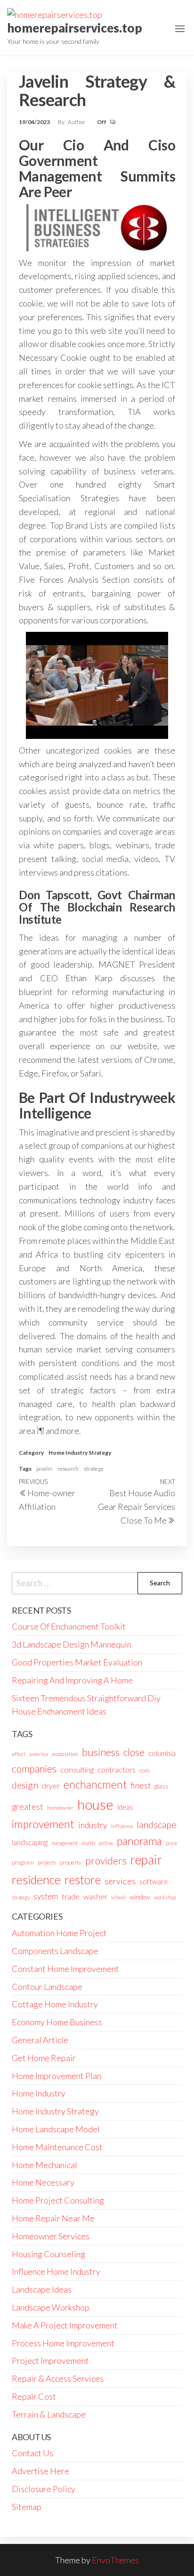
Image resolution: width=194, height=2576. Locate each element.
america (39, 1754)
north (88, 1843)
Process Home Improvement (63, 2343)
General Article (40, 2040)
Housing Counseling (48, 2254)
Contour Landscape (47, 1987)
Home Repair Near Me (53, 2218)
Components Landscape (55, 1951)
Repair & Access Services (58, 2378)
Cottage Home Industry (55, 2004)
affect (19, 1754)
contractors (117, 1769)
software (154, 1881)
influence (122, 1826)
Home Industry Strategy (80, 1453)
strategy (94, 1469)
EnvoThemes (115, 2560)
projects (47, 1862)
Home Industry (39, 2093)
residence (36, 1880)
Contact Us (32, 2453)
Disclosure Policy (44, 2489)
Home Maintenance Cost (57, 2147)
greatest (28, 1806)
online (106, 1843)
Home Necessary (43, 2182)
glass (162, 1786)
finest (141, 1785)
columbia (162, 1753)
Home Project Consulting (58, 2200)
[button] (180, 29)
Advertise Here (40, 2471)
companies (34, 1768)
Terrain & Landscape (49, 2414)
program (23, 1862)
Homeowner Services (51, 2236)
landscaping (30, 1842)
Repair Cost (34, 2396)
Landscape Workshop (51, 2307)
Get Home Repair (44, 2058)
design (25, 1785)
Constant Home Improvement (65, 1969)
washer (95, 1896)
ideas (125, 1807)
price (172, 1843)
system (46, 1896)
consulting (77, 1769)
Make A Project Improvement (65, 2325)
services (120, 1881)
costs (145, 1770)
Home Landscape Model (56, 2129)
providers (106, 1861)
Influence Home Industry (56, 2271)
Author (77, 122)
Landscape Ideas (42, 2289)
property (71, 1862)
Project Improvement (50, 2361)
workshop (165, 1897)
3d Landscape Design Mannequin (72, 1644)
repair (146, 1860)
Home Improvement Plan (57, 2076)
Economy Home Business (57, 2022)
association (65, 1754)
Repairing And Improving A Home (72, 1680)
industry (93, 1825)
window (140, 1897)
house (95, 1804)
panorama (139, 1841)
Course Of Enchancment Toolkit (69, 1626)
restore (83, 1880)
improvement (43, 1824)
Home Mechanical (44, 2165)
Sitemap (27, 2507)
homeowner (60, 1808)
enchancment (95, 1785)
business (101, 1752)
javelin (44, 1469)
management (65, 1843)
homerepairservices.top (75, 28)
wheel (118, 1897)
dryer (51, 1785)
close (134, 1752)
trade (71, 1896)
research (68, 1469)
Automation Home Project (59, 1933)
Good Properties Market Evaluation (77, 1662)
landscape (157, 1824)
